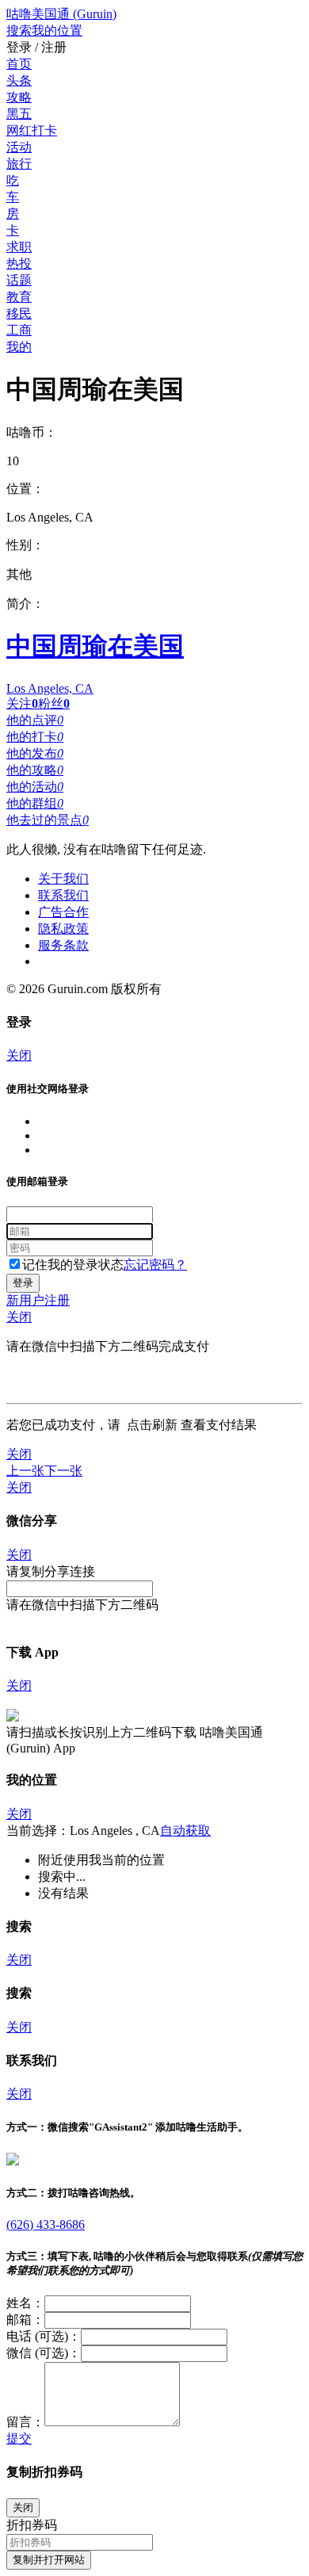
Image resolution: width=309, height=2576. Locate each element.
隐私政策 (63, 929)
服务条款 (63, 945)
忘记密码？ (155, 1265)
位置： (25, 489)
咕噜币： (32, 432)
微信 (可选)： (44, 2353)
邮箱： (25, 2320)
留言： (25, 2422)
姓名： (25, 2303)
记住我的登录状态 (73, 1265)
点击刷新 (152, 1425)
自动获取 (185, 1831)
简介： (25, 604)
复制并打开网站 (49, 2560)
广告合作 (63, 912)
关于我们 (63, 879)
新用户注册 (38, 1300)
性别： (25, 545)
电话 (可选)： (44, 2336)
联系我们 (63, 895)
